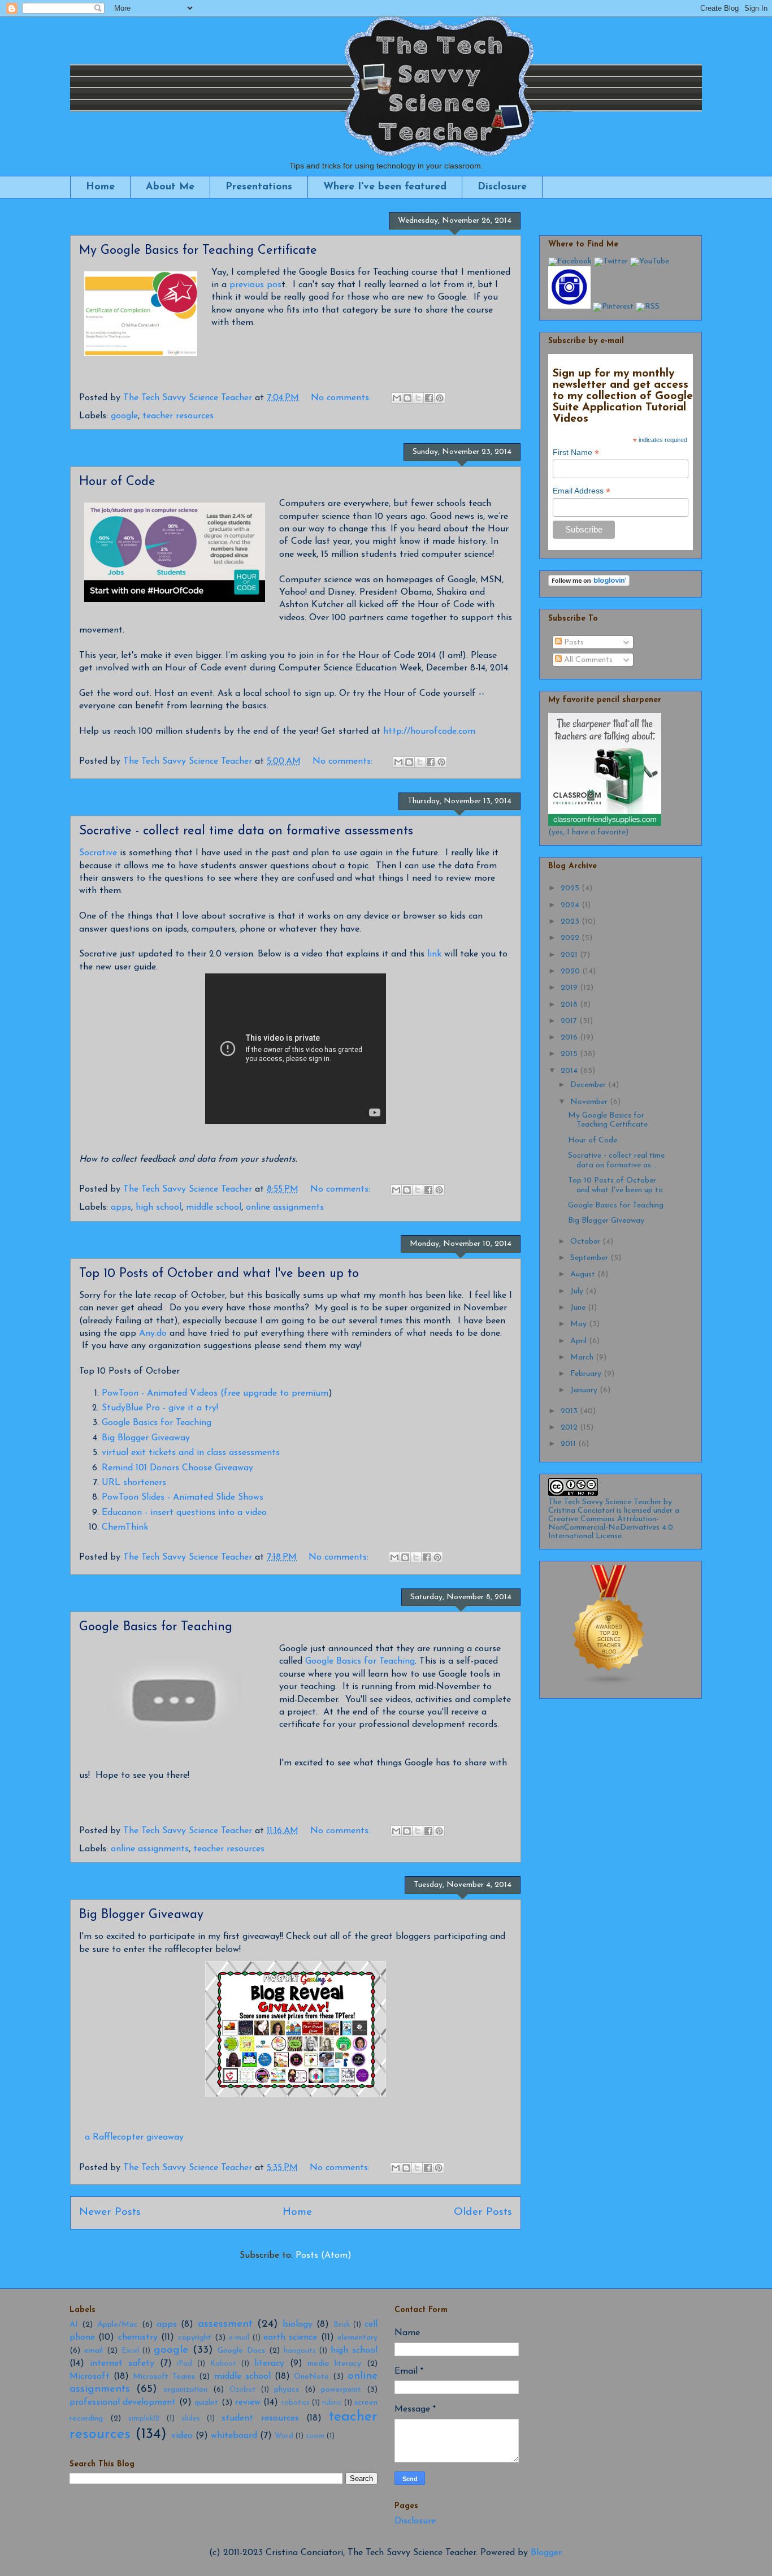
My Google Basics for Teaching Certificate (198, 251)
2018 (570, 1005)
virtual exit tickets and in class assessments (191, 1453)
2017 (570, 1021)
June (579, 1308)
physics (287, 2390)
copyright (195, 2338)
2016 (570, 1038)
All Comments (587, 660)
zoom (315, 2436)
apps (121, 1207)
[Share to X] (418, 398)
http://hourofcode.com (429, 731)
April (580, 1341)
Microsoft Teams (164, 2377)
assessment (225, 2324)
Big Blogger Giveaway (146, 1438)
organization (185, 2390)
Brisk (342, 2325)
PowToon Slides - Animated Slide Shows (183, 1497)
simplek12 (144, 2419)
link (434, 954)
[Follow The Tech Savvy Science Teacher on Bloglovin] (589, 584)
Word (284, 2436)
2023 (571, 922)
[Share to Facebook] (429, 398)
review (248, 2402)
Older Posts (483, 2212)
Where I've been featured (385, 187)
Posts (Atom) (324, 2255)
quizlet (206, 2403)
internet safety (122, 2363)
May (580, 1324)
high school (159, 1207)
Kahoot (223, 2364)
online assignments (285, 1207)
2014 (570, 1071)
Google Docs (241, 2351)
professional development (123, 2402)
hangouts (300, 2351)
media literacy (334, 2364)
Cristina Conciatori (581, 1511)
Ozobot (243, 2390)
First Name (576, 453)
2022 (571, 938)
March (583, 1358)
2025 (571, 888)
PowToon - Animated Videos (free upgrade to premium (215, 1393)
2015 (570, 1054)
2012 (570, 1428)
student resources (260, 2418)
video (182, 2436)
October (586, 1242)
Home (100, 187)
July (578, 1291)
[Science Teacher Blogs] (609, 1685)
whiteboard (234, 2436)
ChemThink (125, 1527)
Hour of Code (117, 482)
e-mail (239, 2338)
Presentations (259, 187)
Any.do (153, 1334)
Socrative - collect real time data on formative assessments (246, 831)
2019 (570, 988)
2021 (570, 955)
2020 (571, 971)
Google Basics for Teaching (157, 1423)
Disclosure (502, 187)
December (589, 1085)
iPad (185, 2364)
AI (74, 2325)
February (587, 1374)
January (585, 1390)
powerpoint (341, 2390)
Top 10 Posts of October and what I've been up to (219, 1274)
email (94, 2351)
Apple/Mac (118, 2325)
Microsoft (90, 2376)
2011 (569, 1444)
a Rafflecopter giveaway (134, 2137)
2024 (571, 905)
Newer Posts (110, 2212)
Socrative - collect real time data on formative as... (616, 1161)
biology (298, 2324)
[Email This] (397, 398)
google (124, 416)
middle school (214, 1207)
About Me (170, 187)
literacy (269, 2363)
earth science (290, 2337)
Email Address (582, 491)
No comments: (342, 398)
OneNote (311, 2377)
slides (191, 2419)
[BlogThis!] (407, 398)
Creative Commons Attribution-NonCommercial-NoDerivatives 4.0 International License (611, 1528)
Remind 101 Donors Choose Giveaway (177, 1468)
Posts (573, 642)
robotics (296, 2403)
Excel (130, 2351)
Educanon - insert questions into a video (184, 1513)
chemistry (138, 2337)
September (590, 1258)
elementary (357, 2338)
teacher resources (178, 416)
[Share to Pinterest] (440, 398)
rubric (332, 2403)
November (590, 1102)
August (584, 1274)
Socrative (98, 853)
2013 (570, 1411)
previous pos (255, 285)
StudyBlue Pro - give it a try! (160, 1408)
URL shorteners (134, 1483)
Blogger (546, 2553)
